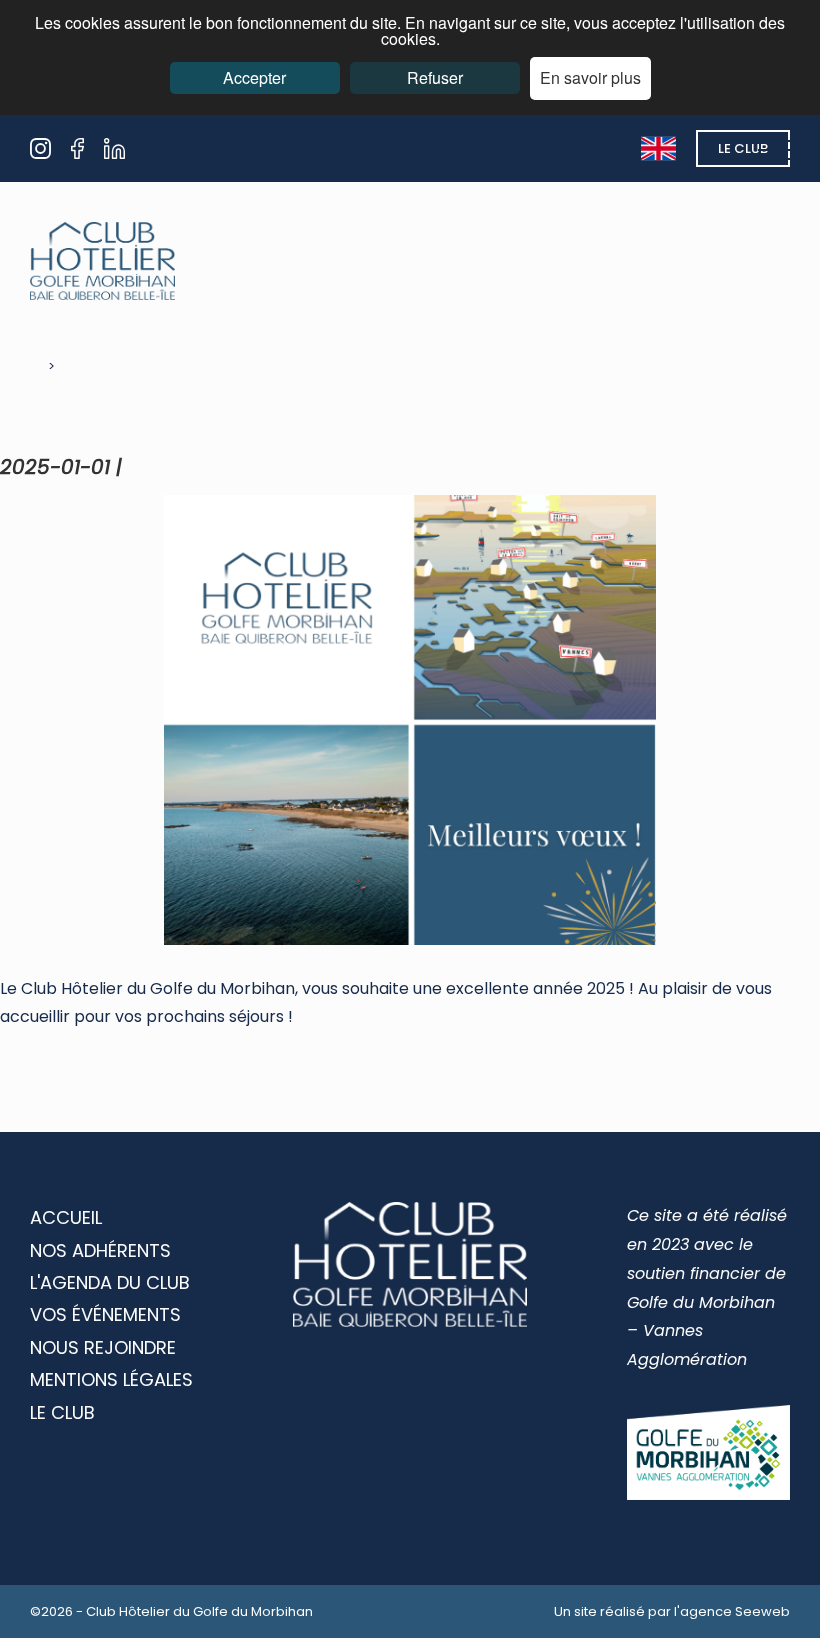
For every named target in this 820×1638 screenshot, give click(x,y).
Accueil (66, 1217)
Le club (743, 148)
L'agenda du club (110, 1282)
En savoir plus (590, 77)
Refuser (435, 77)
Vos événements (105, 1314)
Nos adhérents (100, 1250)
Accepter (254, 77)
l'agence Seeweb (732, 1611)
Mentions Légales (111, 1379)
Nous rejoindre (103, 1347)
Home (26, 366)
